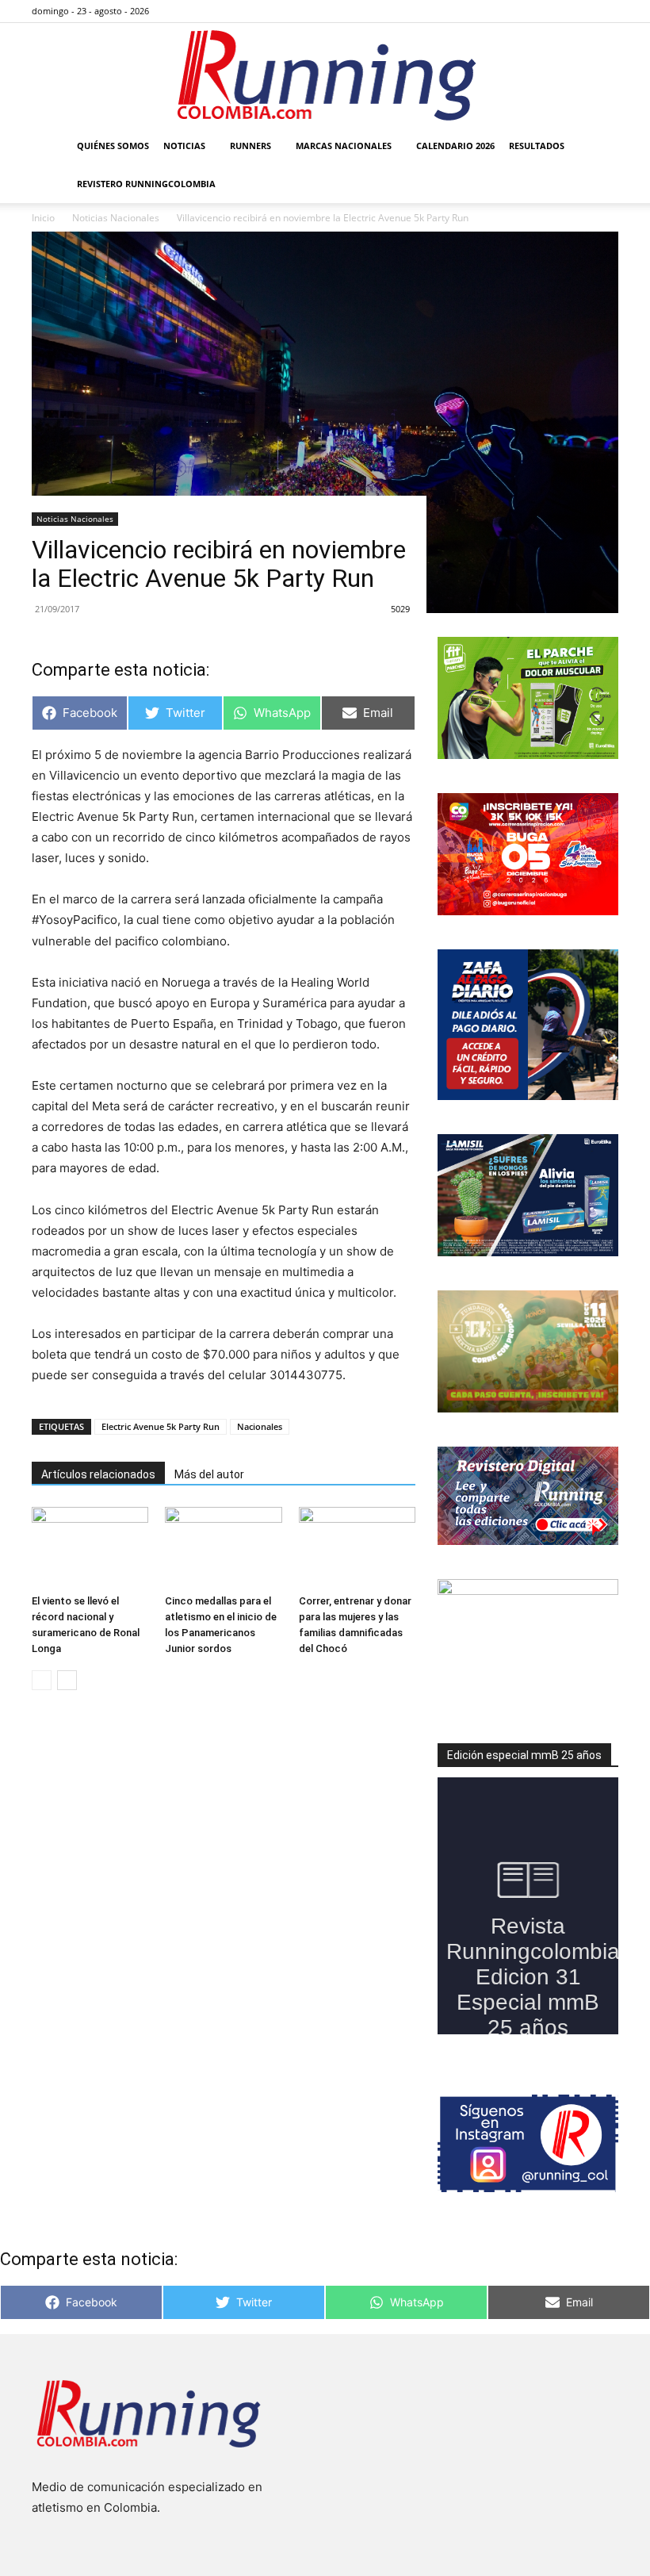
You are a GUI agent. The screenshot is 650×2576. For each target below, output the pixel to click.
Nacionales (260, 1426)
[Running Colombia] (325, 75)
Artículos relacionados (98, 1474)
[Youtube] (606, 11)
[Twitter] (580, 11)
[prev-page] (42, 1680)
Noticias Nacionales (75, 519)
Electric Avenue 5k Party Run (161, 1426)
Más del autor (209, 1474)
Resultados (537, 146)
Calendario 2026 (455, 146)
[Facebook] (528, 11)
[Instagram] (554, 11)
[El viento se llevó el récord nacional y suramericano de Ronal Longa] (90, 1547)
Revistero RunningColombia (146, 184)
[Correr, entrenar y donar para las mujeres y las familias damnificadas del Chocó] (357, 1547)
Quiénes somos (113, 146)
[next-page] (67, 1680)
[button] (599, 146)
